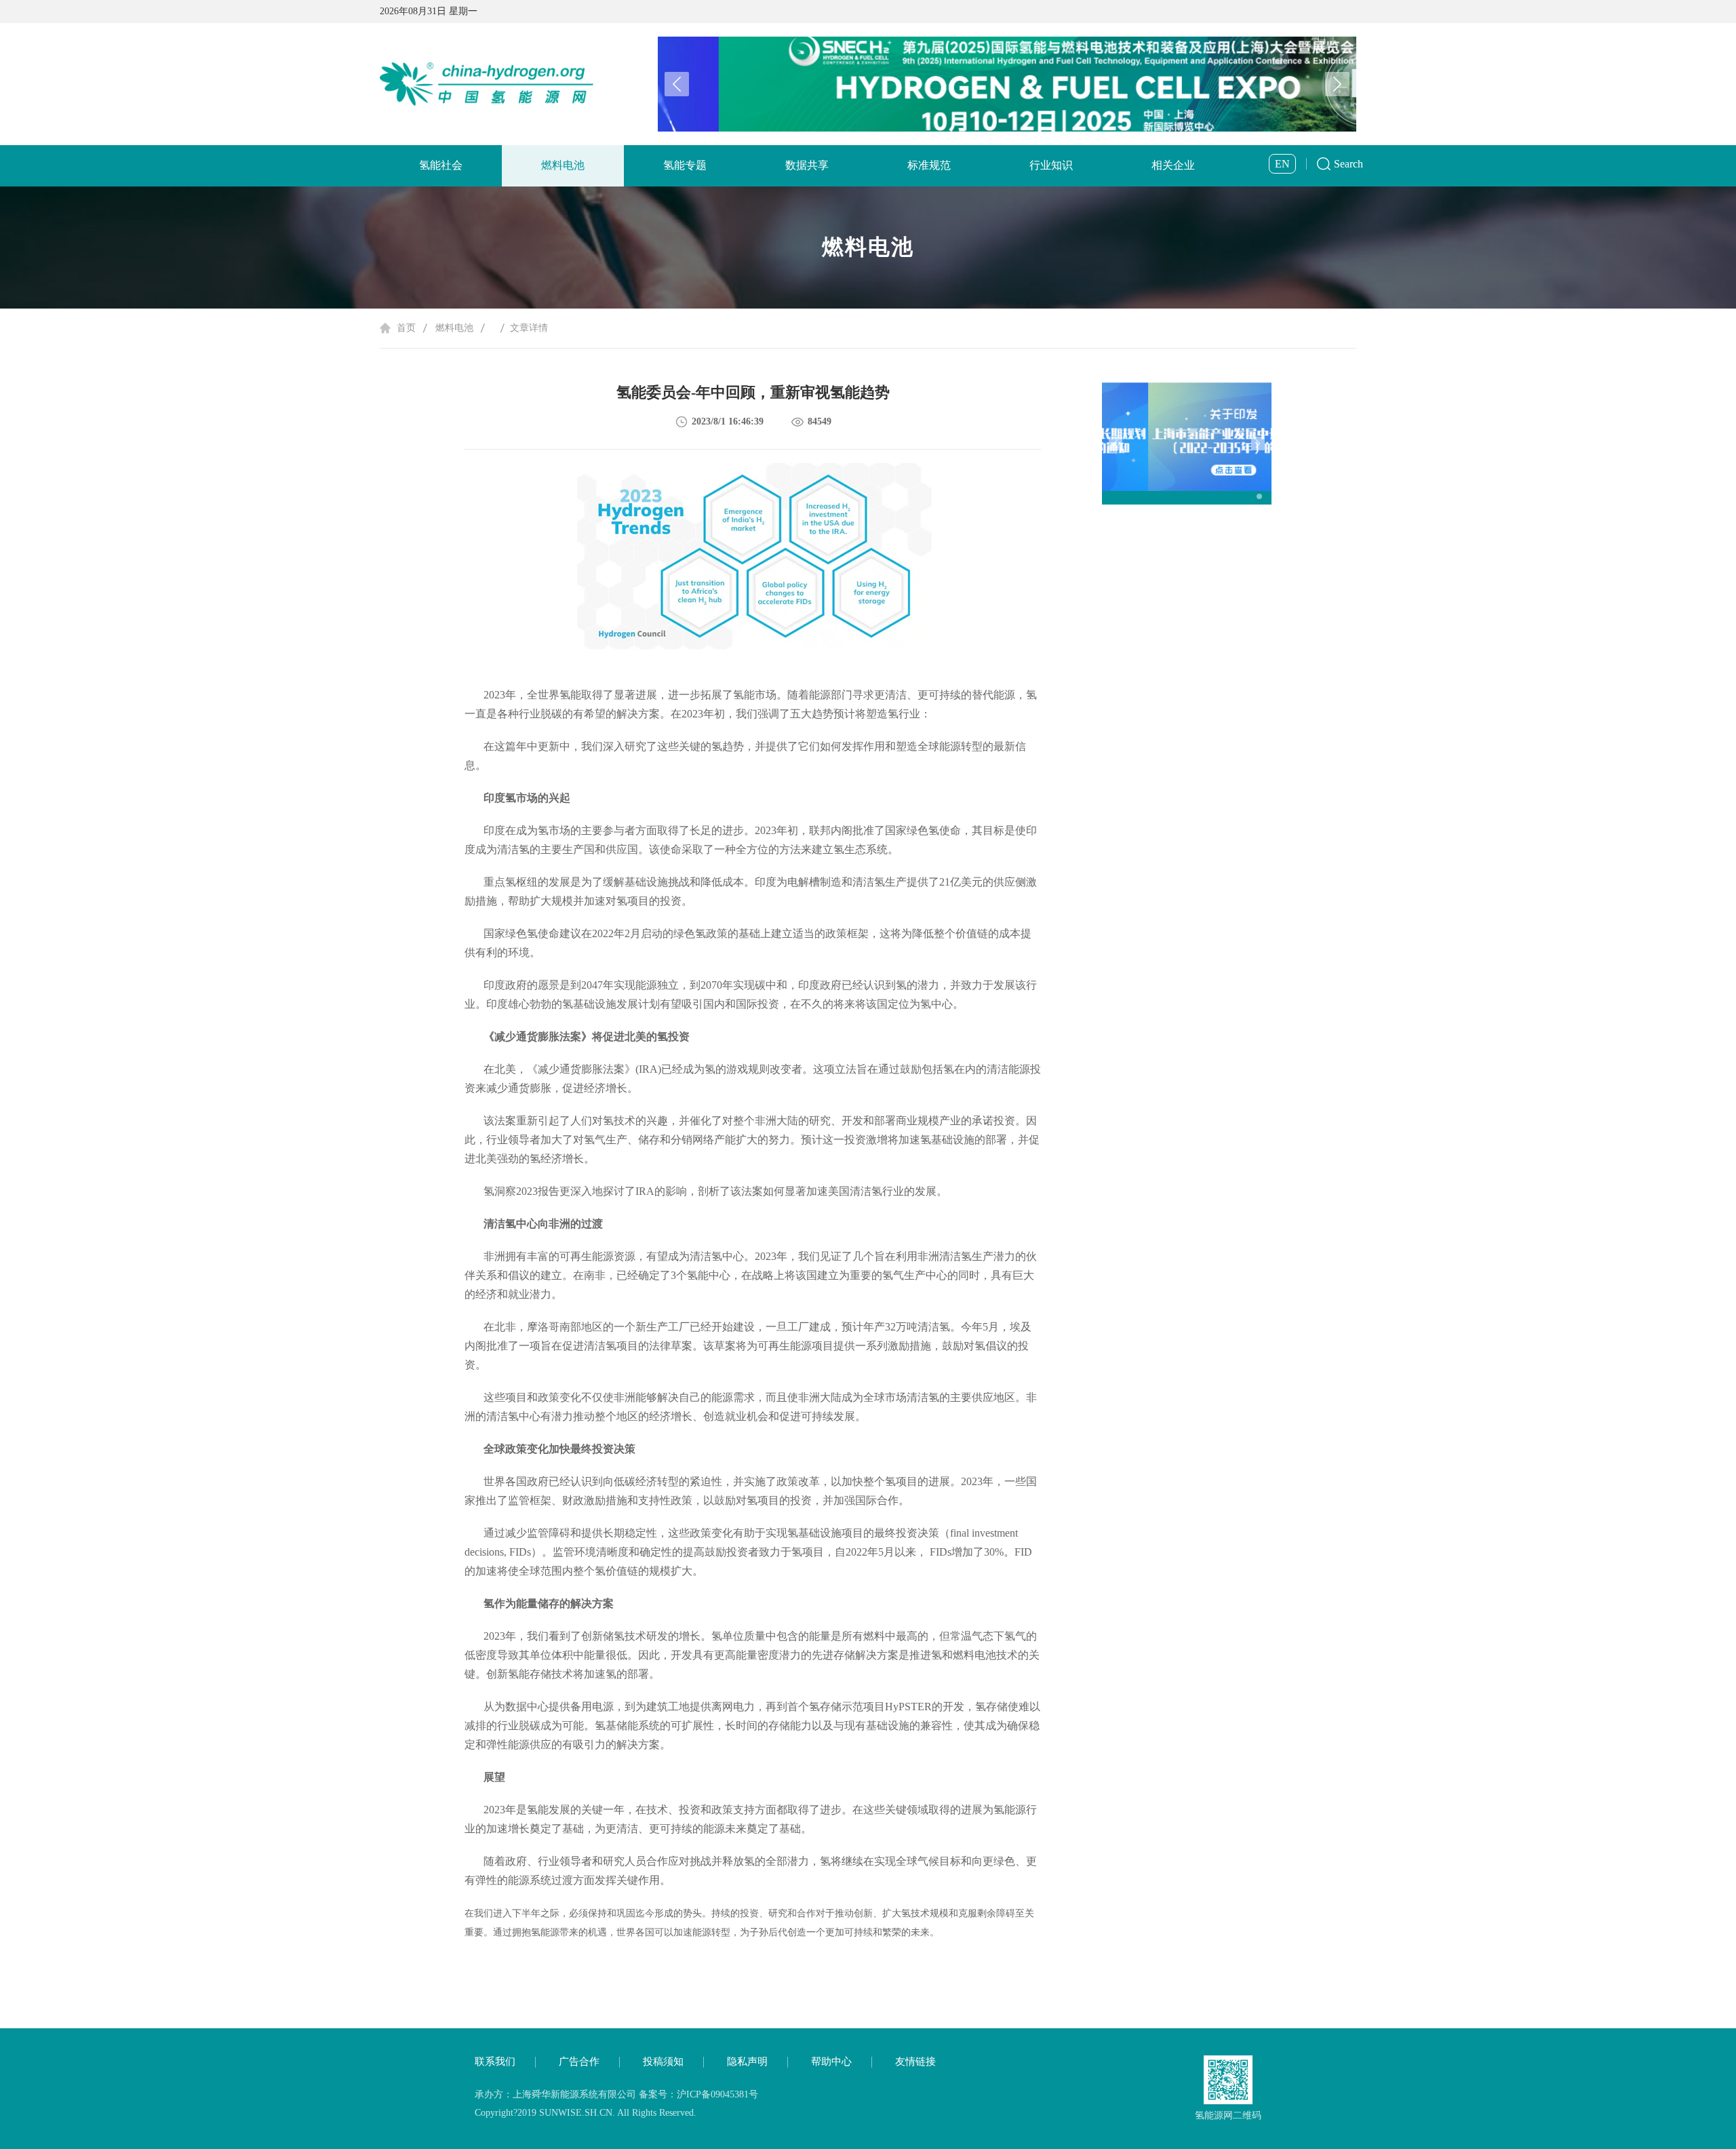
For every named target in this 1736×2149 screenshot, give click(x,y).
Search (1348, 164)
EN (1282, 164)
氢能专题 (685, 165)
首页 (406, 328)
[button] (1337, 84)
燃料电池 (563, 165)
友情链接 (915, 2062)
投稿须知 (663, 2062)
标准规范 (929, 165)
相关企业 (1173, 165)
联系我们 (495, 2062)
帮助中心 (831, 2062)
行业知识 (1051, 165)
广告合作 (579, 2062)
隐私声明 (747, 2062)
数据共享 (807, 165)
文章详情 (529, 328)
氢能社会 (441, 165)
